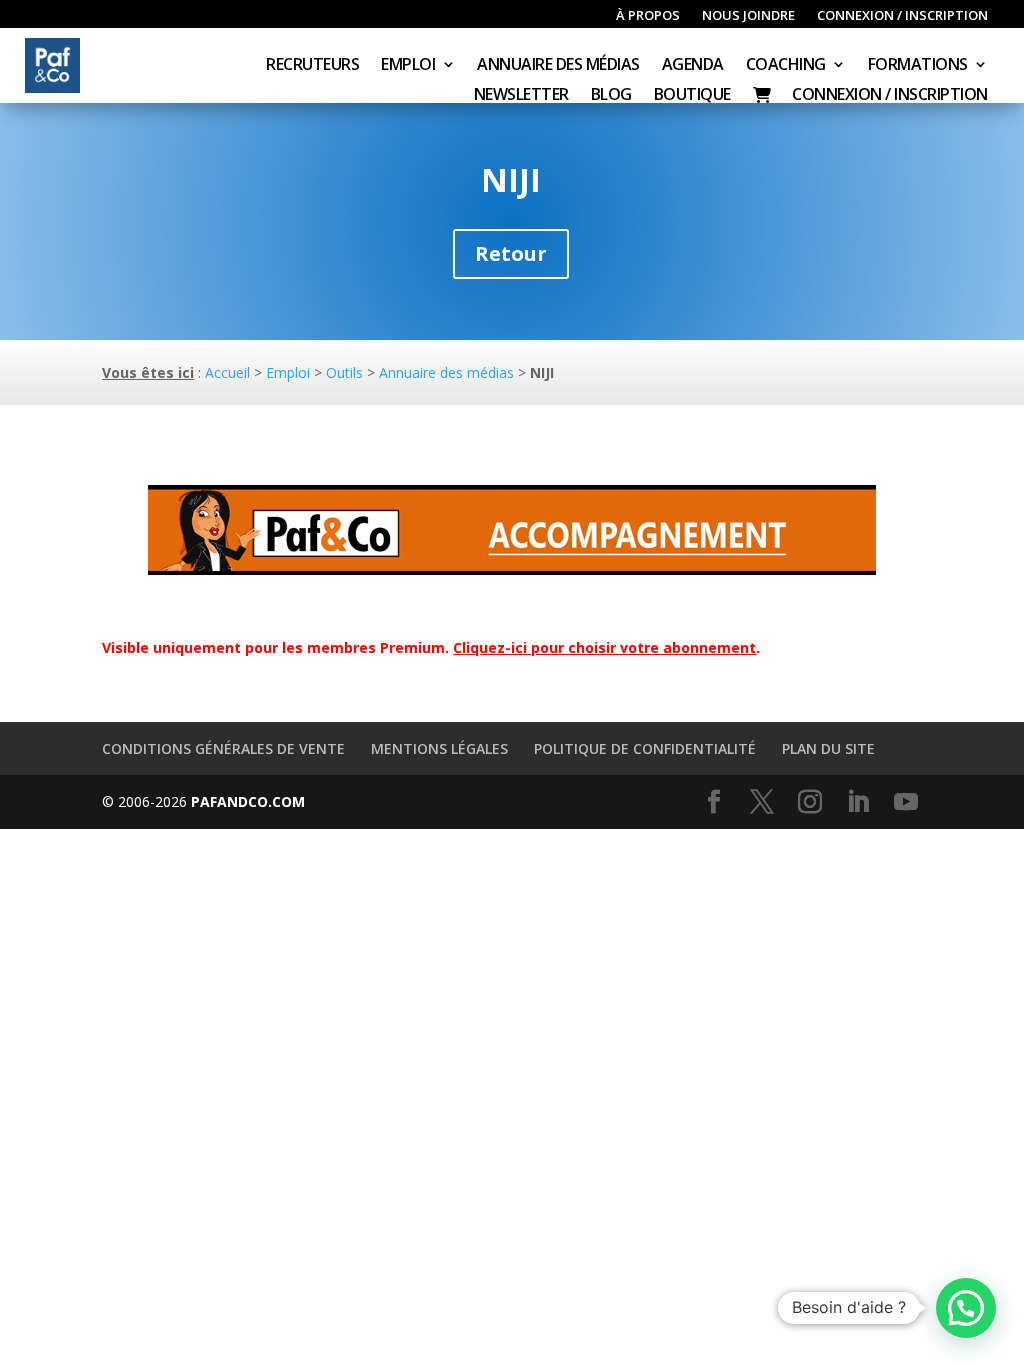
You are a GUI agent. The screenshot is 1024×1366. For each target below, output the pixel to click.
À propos (648, 16)
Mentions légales (439, 748)
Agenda (693, 66)
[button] (966, 1308)
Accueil (227, 372)
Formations (918, 66)
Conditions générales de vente (223, 748)
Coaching (786, 66)
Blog (611, 96)
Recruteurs (312, 66)
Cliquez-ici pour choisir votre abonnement (604, 647)
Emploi (408, 66)
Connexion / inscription (902, 16)
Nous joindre (748, 16)
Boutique (692, 96)
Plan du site (828, 748)
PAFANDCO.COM (248, 801)
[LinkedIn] (858, 802)
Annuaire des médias (558, 66)
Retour (511, 253)
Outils (344, 372)
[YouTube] (906, 802)
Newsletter (521, 96)
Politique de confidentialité (645, 748)
